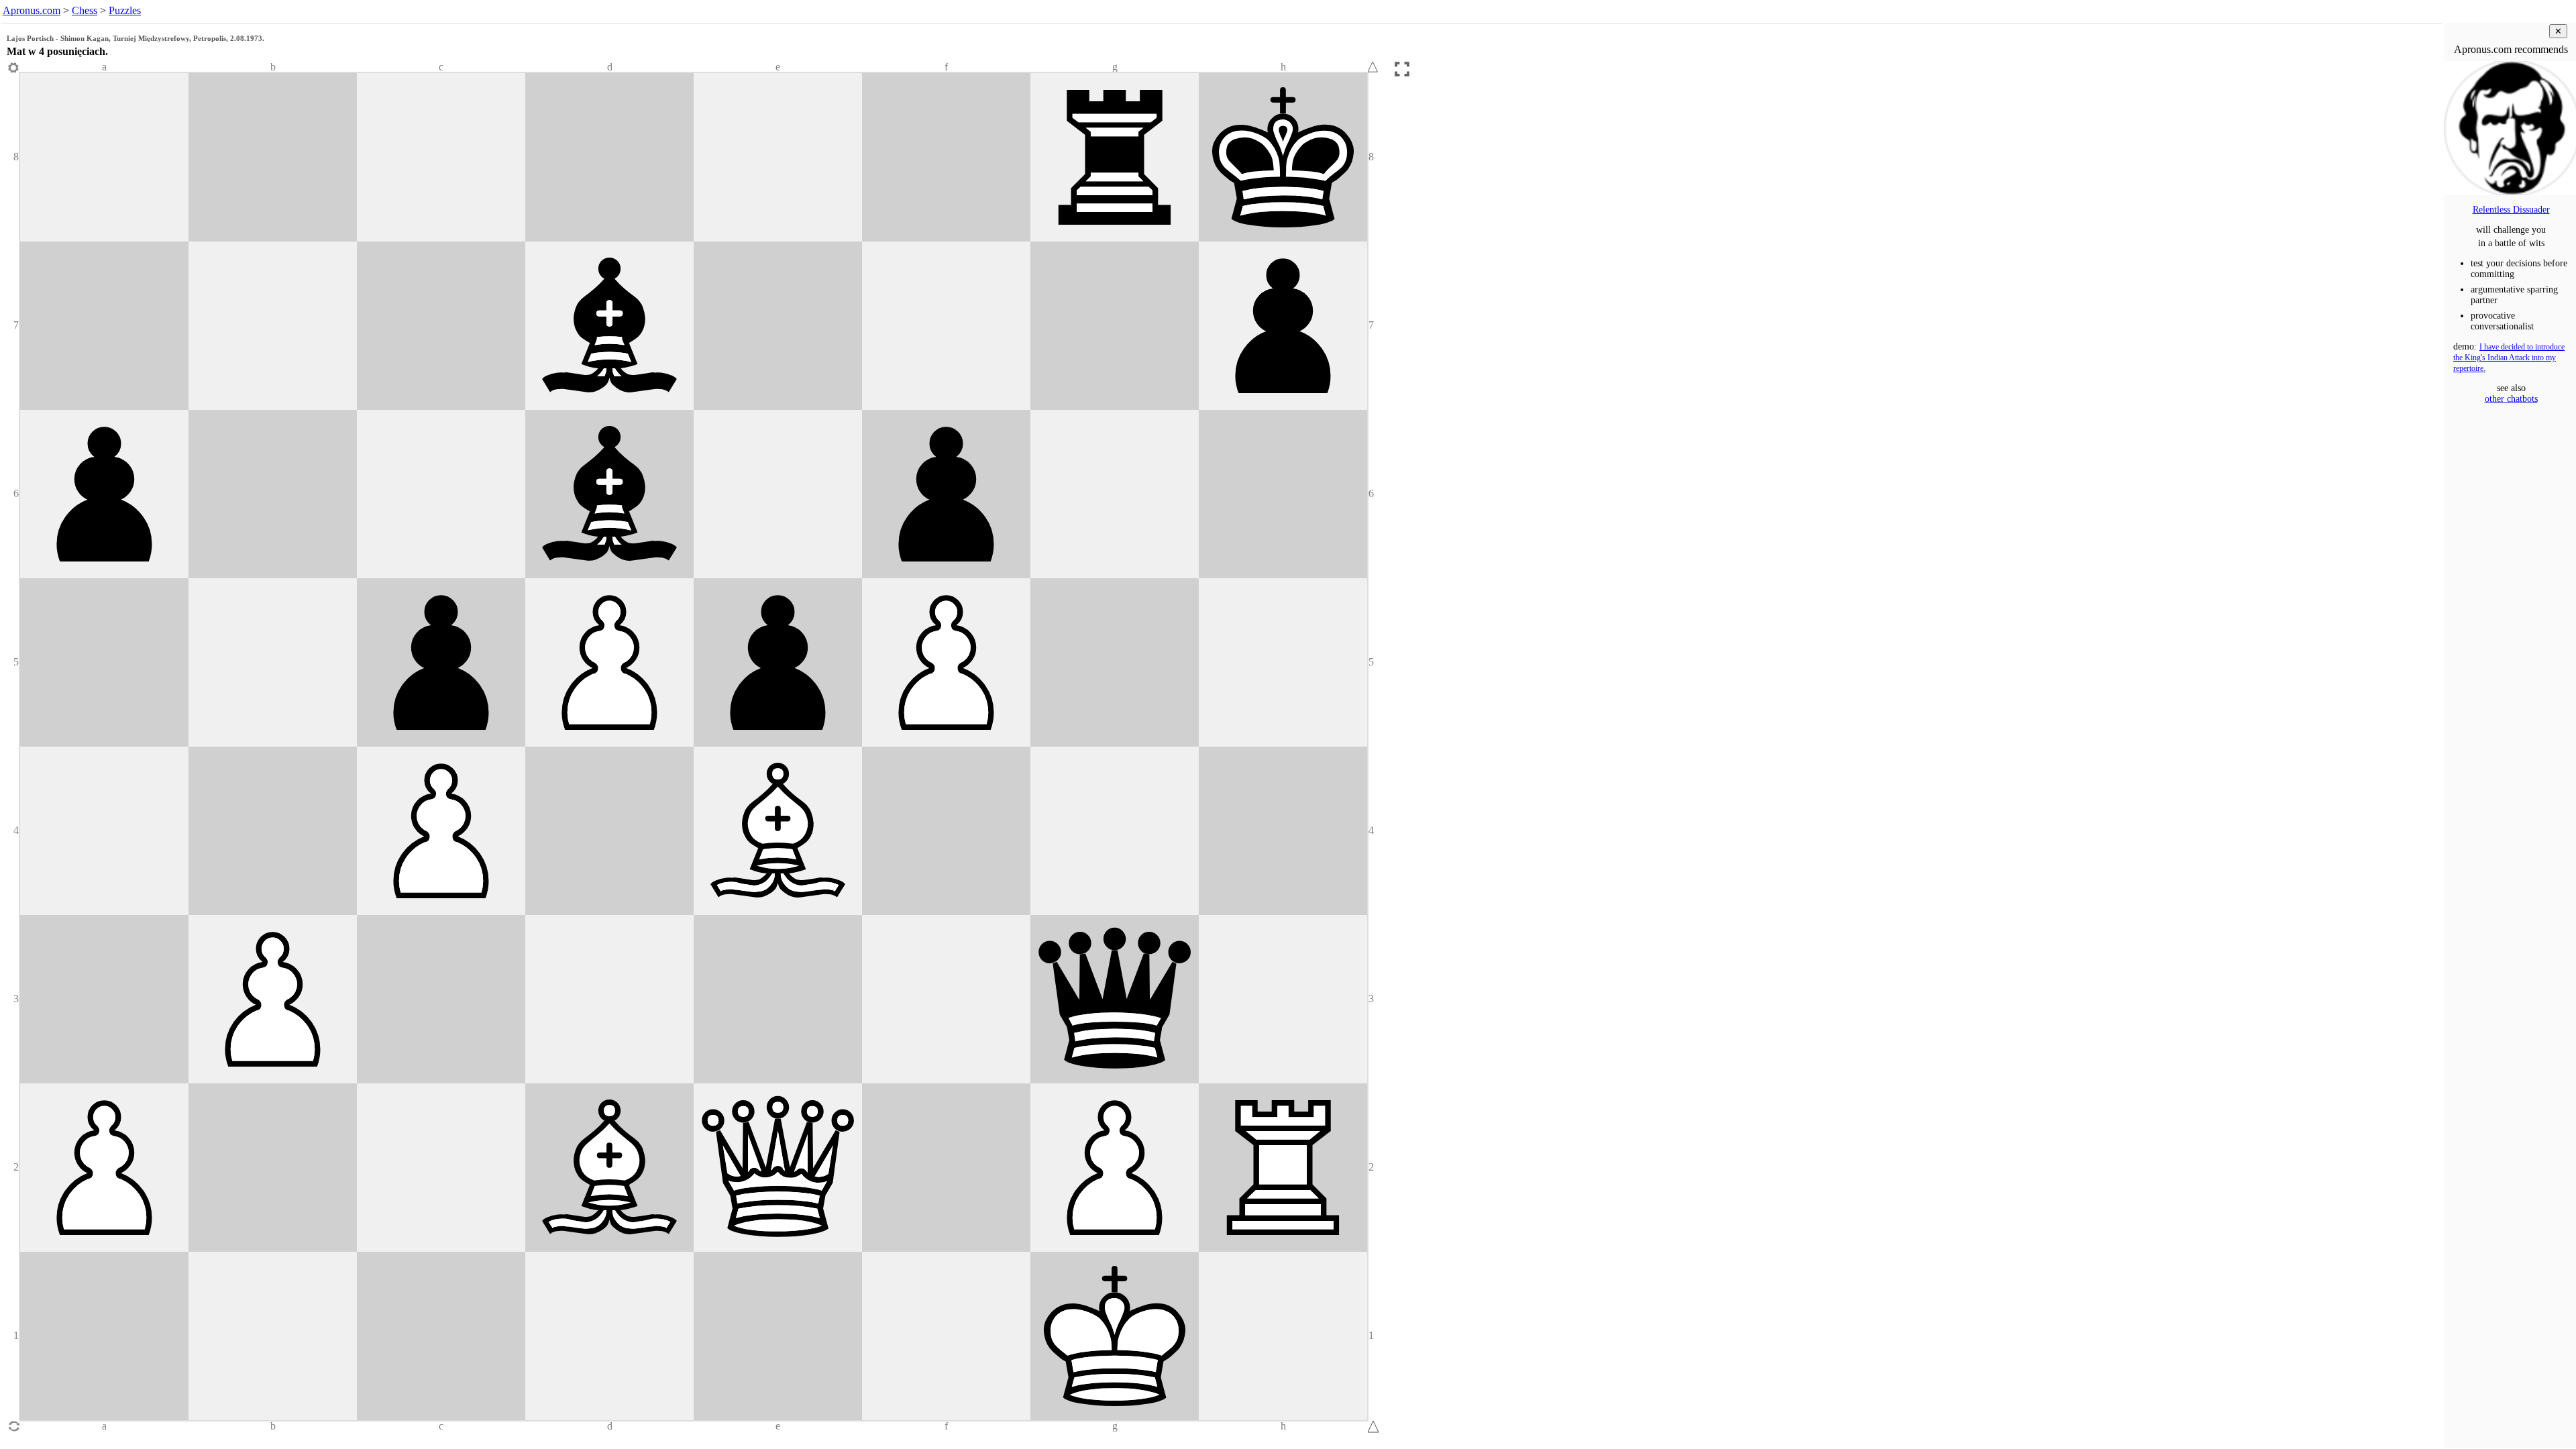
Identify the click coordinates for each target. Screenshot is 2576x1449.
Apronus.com (32, 10)
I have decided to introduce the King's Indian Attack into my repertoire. (2509, 358)
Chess (85, 10)
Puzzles (125, 10)
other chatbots (2511, 399)
